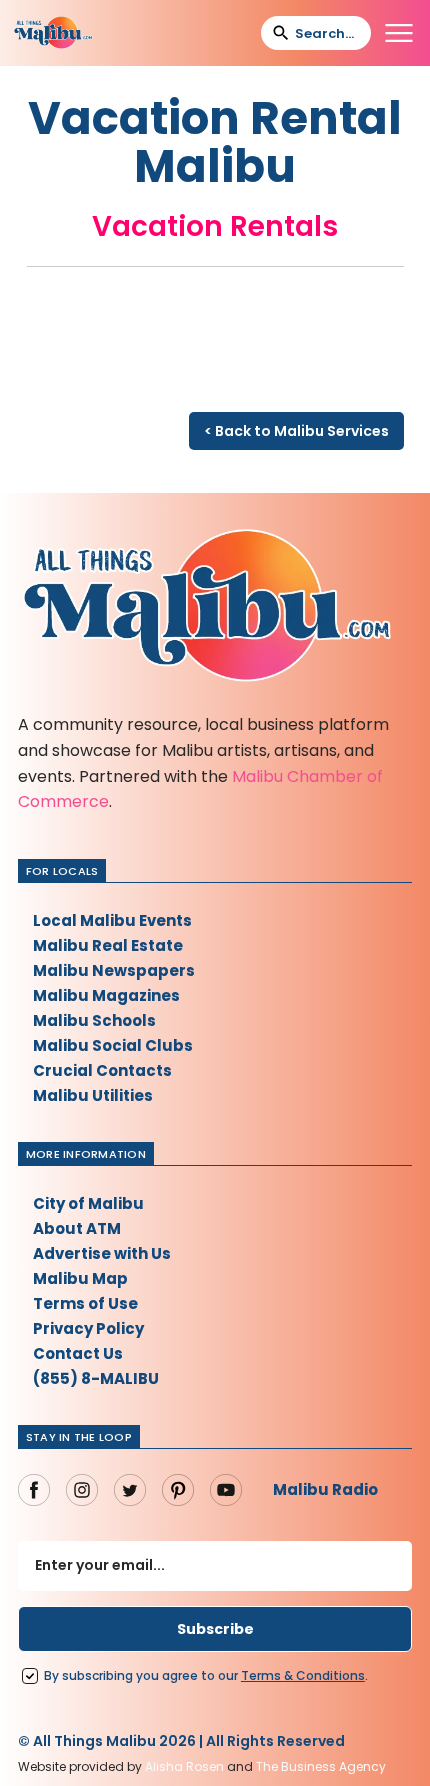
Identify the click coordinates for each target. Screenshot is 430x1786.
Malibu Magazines (106, 995)
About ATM (77, 1228)
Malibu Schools (94, 1020)
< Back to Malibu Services (296, 431)
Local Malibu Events (112, 920)
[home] (53, 33)
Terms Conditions (303, 1675)
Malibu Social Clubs (113, 1045)
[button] (399, 33)
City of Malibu (88, 1203)
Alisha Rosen (184, 1766)
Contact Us (78, 1353)
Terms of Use (85, 1303)
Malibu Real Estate (108, 945)
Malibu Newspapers (114, 970)
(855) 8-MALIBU (96, 1378)
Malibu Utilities (93, 1095)
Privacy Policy (88, 1328)
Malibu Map (80, 1278)
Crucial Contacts (102, 1070)
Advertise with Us (102, 1253)
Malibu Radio (325, 1489)
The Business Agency (321, 1766)
